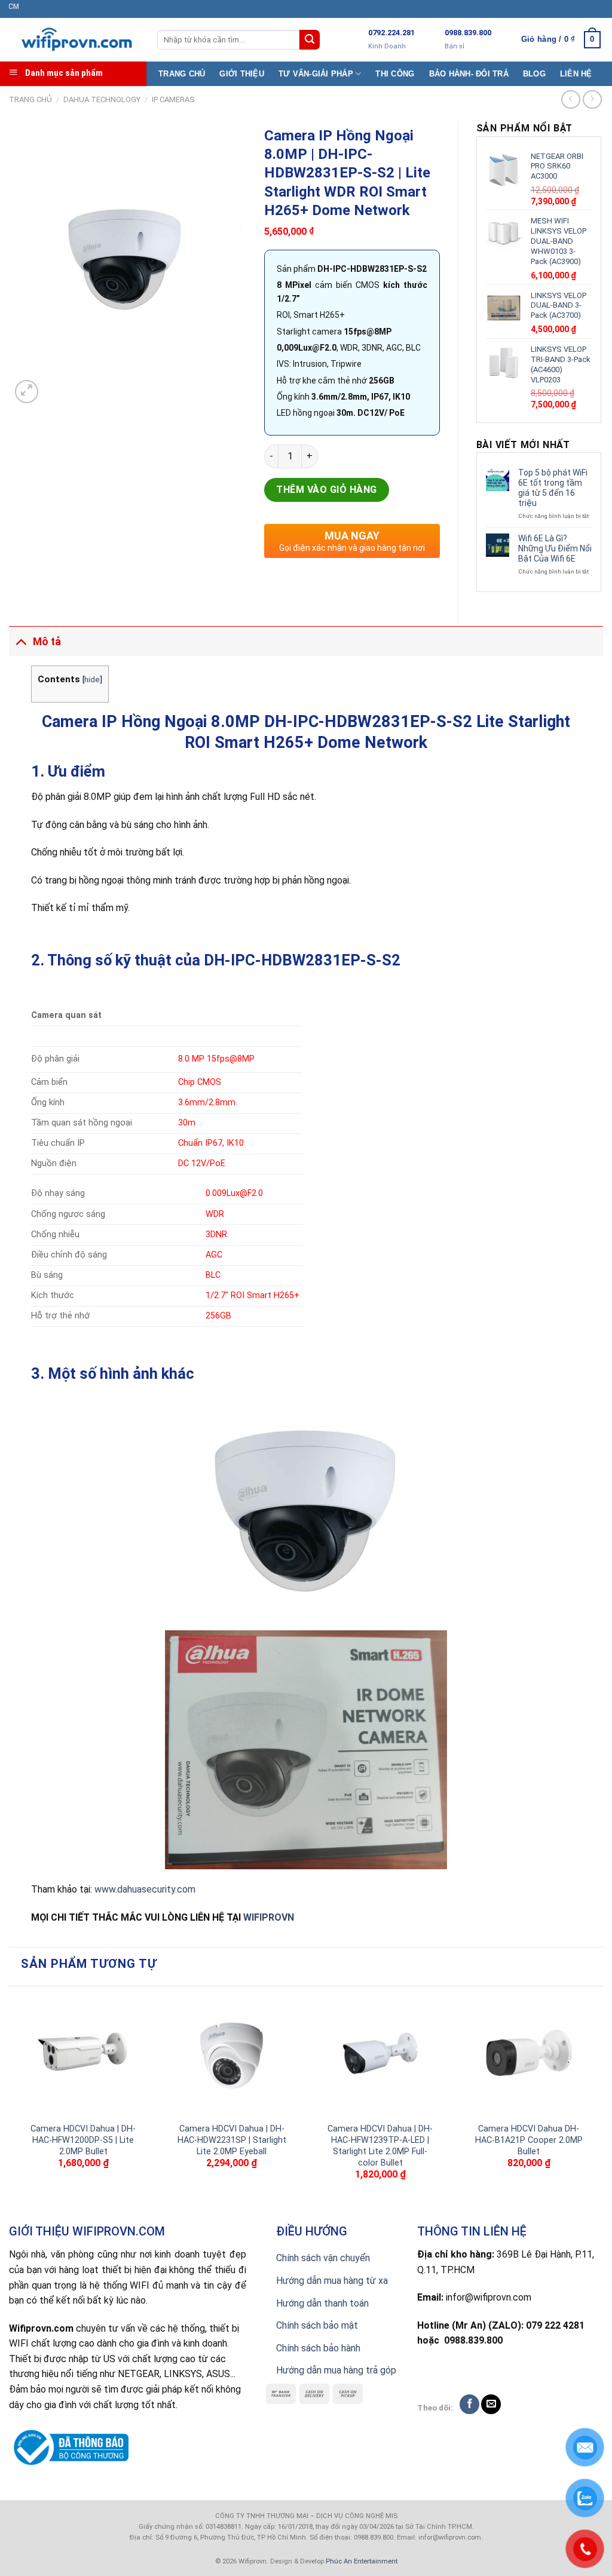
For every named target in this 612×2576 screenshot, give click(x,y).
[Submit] (310, 40)
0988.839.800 (468, 33)
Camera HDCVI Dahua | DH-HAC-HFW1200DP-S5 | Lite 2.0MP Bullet (83, 2140)
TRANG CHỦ (182, 74)
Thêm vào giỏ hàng (326, 490)
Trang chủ (30, 99)
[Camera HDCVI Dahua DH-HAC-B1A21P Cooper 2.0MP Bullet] (529, 2055)
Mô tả (47, 642)
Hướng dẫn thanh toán (322, 2303)
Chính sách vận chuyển (323, 2258)
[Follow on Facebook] (469, 2404)
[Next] (596, 2103)
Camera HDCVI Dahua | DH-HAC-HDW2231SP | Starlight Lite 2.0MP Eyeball (232, 2140)
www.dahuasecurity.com (145, 1889)
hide (92, 679)
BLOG (534, 74)
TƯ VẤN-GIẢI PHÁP (316, 74)
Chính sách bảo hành (318, 2348)
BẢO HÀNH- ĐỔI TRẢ (469, 74)
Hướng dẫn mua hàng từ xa (332, 2281)
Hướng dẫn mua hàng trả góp (336, 2370)
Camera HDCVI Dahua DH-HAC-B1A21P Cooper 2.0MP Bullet (529, 2140)
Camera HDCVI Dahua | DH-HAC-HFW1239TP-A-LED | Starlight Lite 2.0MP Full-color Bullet (380, 2146)
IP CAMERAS (173, 99)
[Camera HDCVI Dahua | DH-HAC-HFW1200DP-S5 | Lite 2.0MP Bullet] (83, 2055)
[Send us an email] (491, 2404)
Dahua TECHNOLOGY (102, 99)
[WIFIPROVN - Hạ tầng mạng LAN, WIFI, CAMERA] (74, 40)
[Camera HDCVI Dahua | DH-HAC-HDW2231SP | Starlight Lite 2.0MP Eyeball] (232, 2055)
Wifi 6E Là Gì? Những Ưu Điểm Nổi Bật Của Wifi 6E (555, 548)
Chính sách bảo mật (317, 2325)
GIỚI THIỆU (242, 74)
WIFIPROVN (269, 1917)
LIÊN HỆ (576, 74)
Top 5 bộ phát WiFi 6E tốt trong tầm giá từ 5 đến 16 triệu (553, 487)
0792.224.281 (391, 33)
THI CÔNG (395, 74)
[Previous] (16, 2103)
